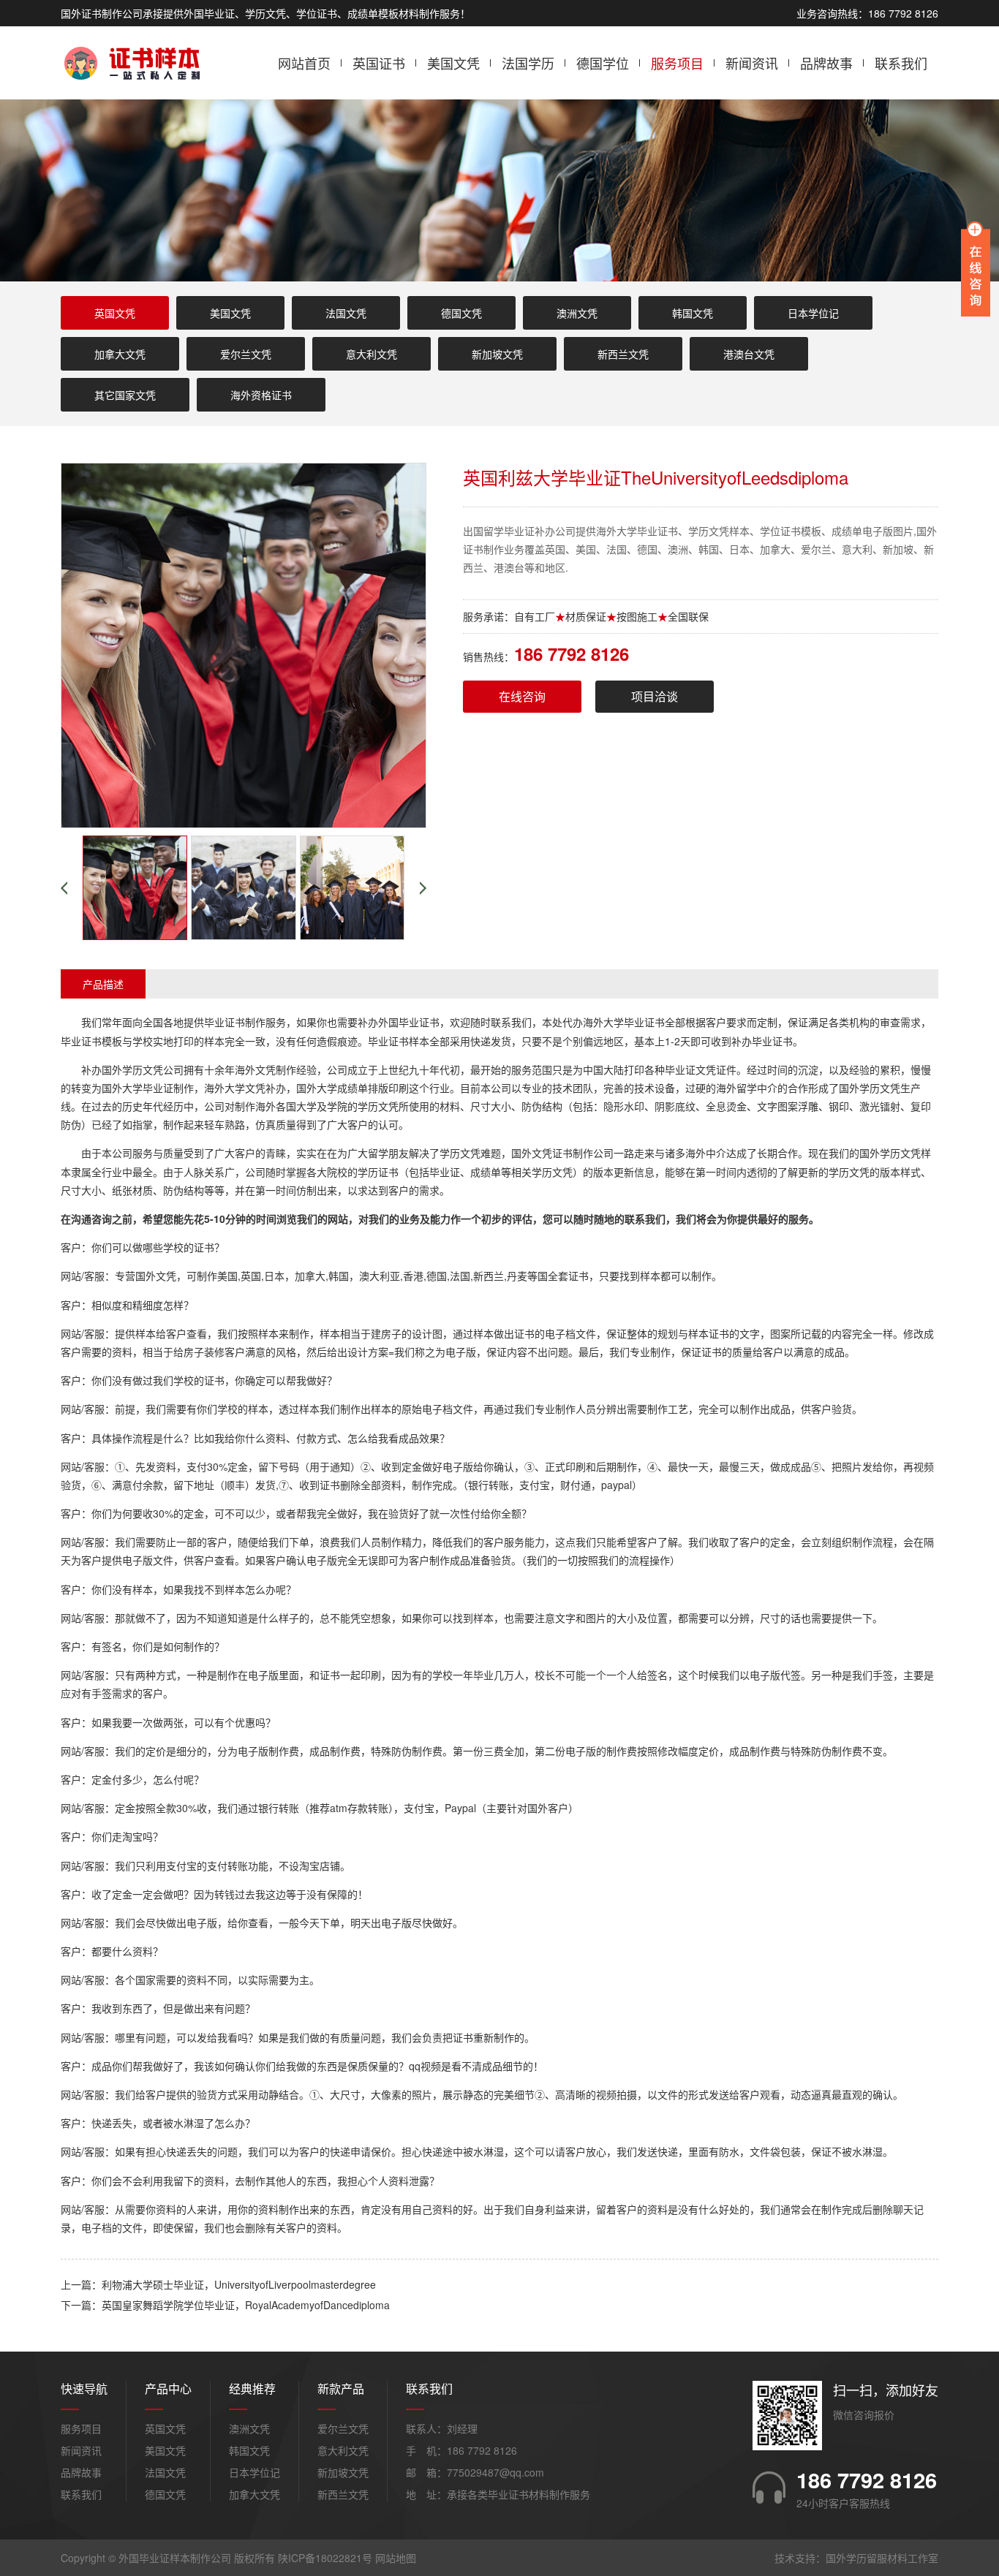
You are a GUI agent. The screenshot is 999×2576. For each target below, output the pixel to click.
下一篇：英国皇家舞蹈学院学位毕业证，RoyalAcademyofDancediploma (225, 2305)
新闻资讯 (752, 63)
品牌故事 (826, 63)
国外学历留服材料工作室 (882, 2558)
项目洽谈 (655, 696)
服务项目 (677, 63)
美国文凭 (453, 63)
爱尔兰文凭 (246, 354)
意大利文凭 (372, 354)
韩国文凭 (693, 313)
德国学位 (603, 63)
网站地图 (396, 2558)
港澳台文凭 (749, 354)
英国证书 (379, 63)
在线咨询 (522, 696)
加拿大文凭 (120, 354)
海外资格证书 (261, 395)
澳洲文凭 (577, 313)
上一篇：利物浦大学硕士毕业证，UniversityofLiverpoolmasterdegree (218, 2284)
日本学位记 (813, 313)
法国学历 (528, 63)
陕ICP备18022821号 (325, 2558)
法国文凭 (346, 313)
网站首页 (304, 63)
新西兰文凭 (623, 354)
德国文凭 (461, 313)
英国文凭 (115, 313)
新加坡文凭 (497, 354)
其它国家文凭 (125, 395)
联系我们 (901, 63)
